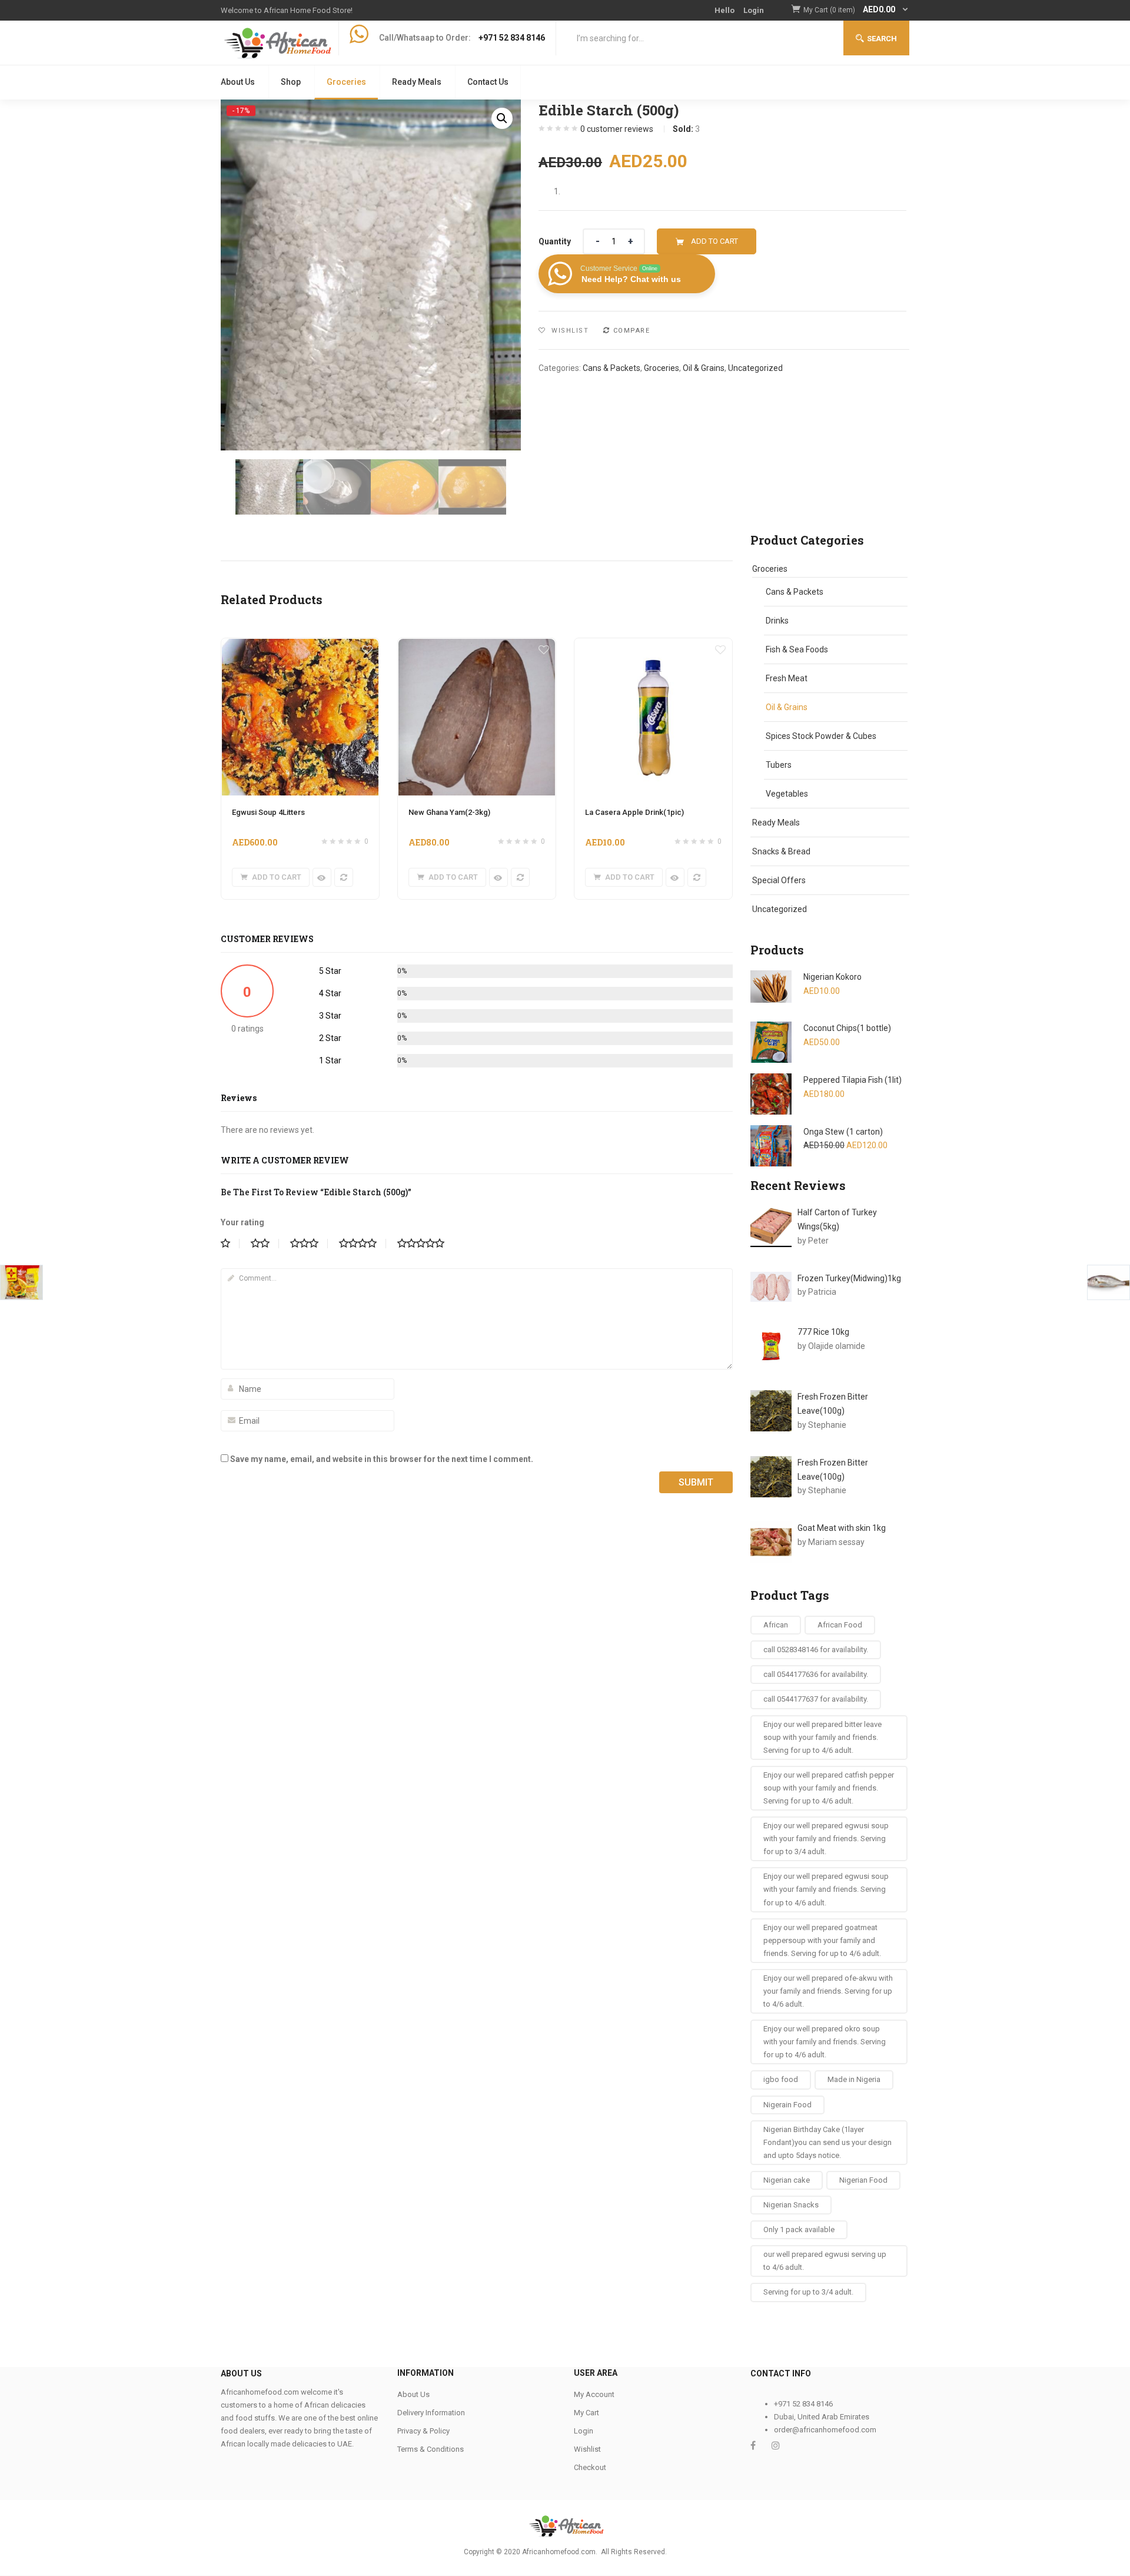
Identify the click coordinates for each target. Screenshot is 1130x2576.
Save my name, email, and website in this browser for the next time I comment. (382, 1459)
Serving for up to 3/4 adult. (808, 2292)
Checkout (590, 2467)
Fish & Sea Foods (797, 649)
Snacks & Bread (781, 851)
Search (882, 39)
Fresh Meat (787, 678)
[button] (856, 10)
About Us (238, 82)
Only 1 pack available (799, 2229)
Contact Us (488, 82)
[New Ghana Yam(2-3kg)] (477, 645)
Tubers (779, 765)
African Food (840, 1625)
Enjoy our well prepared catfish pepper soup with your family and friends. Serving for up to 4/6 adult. (829, 1788)
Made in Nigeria (854, 2079)
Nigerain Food (787, 2105)
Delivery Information (431, 2413)
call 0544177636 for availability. (816, 1674)
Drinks (777, 621)
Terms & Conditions (431, 2449)
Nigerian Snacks (791, 2205)
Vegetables (787, 794)
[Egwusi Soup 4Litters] (300, 645)
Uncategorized (755, 368)
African (776, 1625)
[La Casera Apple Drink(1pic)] (653, 645)
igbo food (781, 2079)
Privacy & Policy (423, 2431)
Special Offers (779, 880)
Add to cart (714, 241)
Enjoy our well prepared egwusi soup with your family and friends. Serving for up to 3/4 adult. (826, 1839)
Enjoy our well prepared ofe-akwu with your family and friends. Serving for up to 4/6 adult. (828, 1991)
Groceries (346, 82)
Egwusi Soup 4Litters (268, 812)
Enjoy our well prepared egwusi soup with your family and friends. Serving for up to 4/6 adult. (826, 1889)
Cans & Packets (611, 368)
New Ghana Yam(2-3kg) (449, 812)
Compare (632, 331)
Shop (291, 82)
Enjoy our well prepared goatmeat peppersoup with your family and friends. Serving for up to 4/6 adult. (822, 1940)
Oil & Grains (704, 368)
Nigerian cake (787, 2180)
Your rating (242, 1222)
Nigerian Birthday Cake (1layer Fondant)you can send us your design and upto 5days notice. (827, 2142)
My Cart (586, 2413)
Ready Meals (417, 82)
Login (754, 10)
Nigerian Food (863, 2180)
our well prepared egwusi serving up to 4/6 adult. (825, 2261)
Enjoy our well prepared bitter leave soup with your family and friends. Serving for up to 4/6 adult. (822, 1737)
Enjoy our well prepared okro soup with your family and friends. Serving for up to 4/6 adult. (825, 2042)
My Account (594, 2394)
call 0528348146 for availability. (816, 1650)
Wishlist (587, 2449)
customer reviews (617, 129)
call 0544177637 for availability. (816, 1699)
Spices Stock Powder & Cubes (821, 736)
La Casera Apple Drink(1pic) (634, 812)
